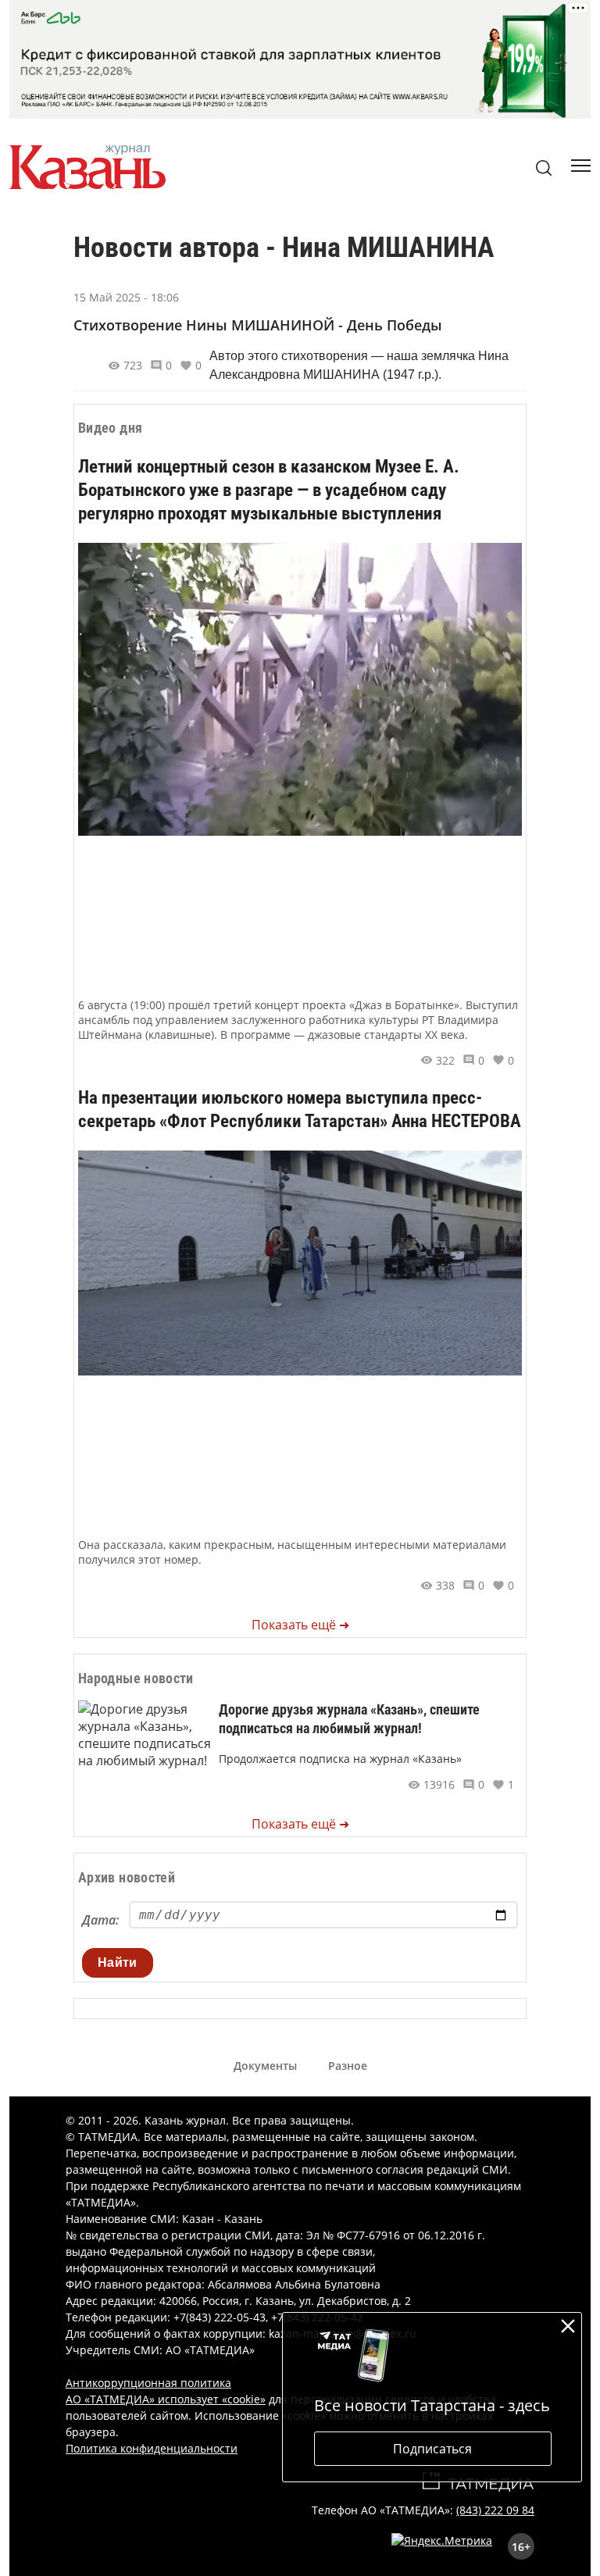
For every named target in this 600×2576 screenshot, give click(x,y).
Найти (118, 1962)
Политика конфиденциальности (152, 2448)
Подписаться (432, 2449)
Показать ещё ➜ (300, 1625)
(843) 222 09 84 (495, 2510)
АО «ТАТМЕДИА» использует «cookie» (166, 2399)
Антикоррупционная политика (148, 2383)
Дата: (100, 1920)
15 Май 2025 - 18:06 (126, 297)
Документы (265, 2066)
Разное (348, 2066)
